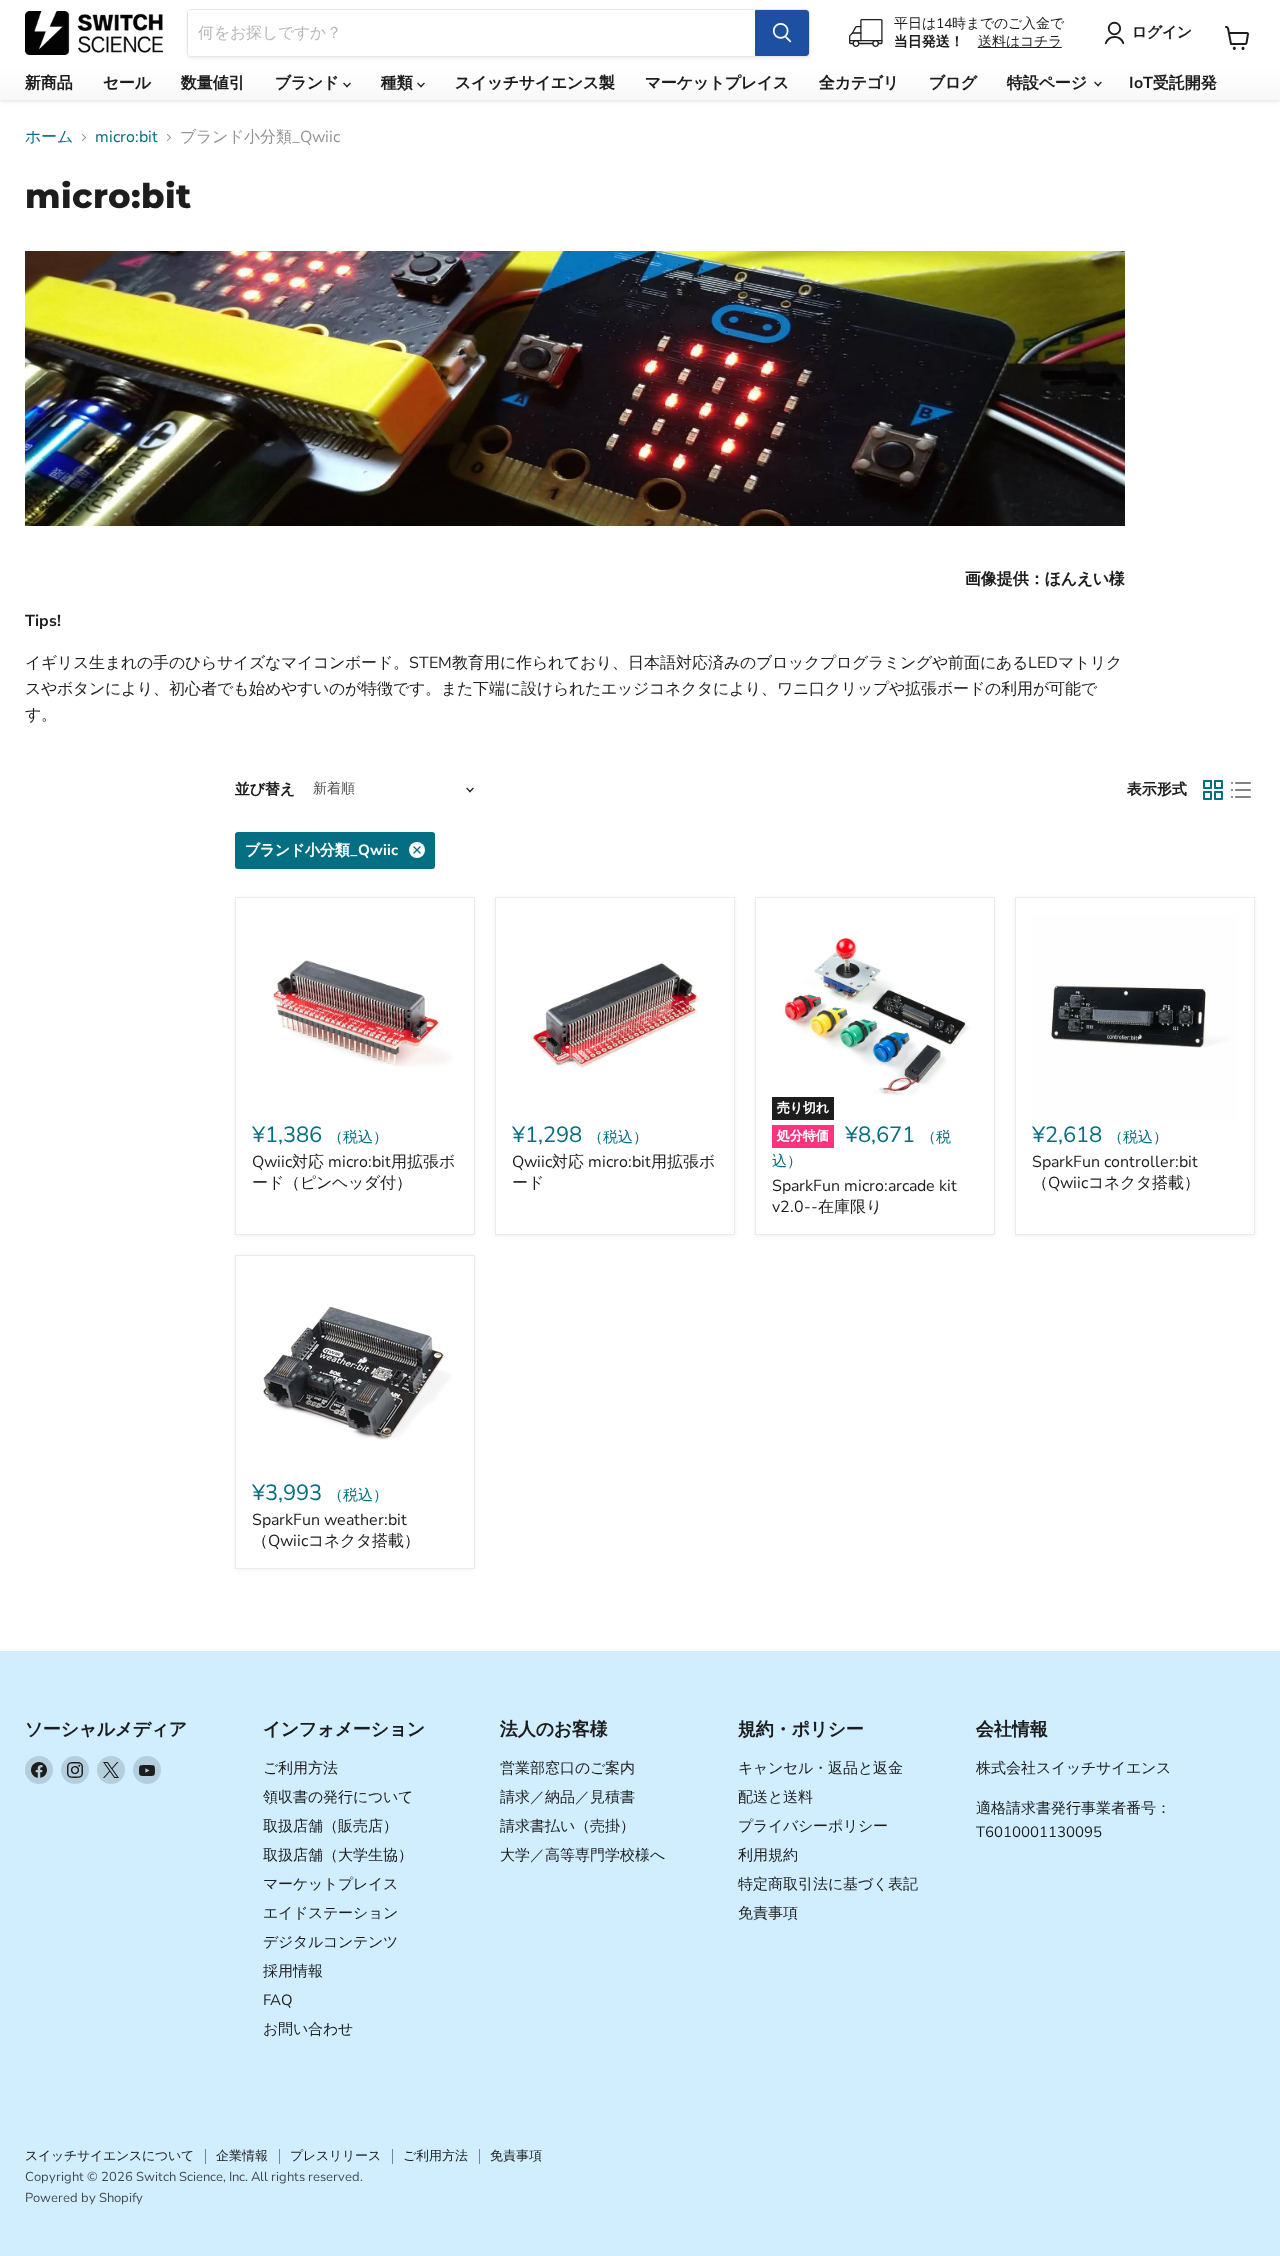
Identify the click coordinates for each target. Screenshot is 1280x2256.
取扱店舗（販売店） (330, 1826)
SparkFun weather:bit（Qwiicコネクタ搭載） (336, 1530)
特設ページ (1049, 83)
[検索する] (782, 33)
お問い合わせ (308, 2029)
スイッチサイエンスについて (109, 2156)
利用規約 (768, 1855)
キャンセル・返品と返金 (820, 1768)
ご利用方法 (300, 1768)
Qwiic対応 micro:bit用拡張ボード (613, 1172)
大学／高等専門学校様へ (582, 1855)
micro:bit (126, 137)
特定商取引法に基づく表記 (828, 1884)
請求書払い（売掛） (567, 1826)
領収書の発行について (338, 1797)
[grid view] (1213, 790)
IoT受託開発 (1173, 83)
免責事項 (768, 1913)
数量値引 (213, 83)
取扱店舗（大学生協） (338, 1855)
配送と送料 (775, 1797)
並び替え (265, 789)
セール (127, 83)
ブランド (309, 83)
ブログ (953, 83)
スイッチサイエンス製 (535, 83)
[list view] (1241, 790)
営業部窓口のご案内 (567, 1768)
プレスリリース (335, 2156)
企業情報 (242, 2156)
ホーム (49, 137)
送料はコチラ (1020, 41)
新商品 (49, 83)
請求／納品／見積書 (567, 1797)
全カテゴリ (859, 83)
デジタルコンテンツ (330, 1942)
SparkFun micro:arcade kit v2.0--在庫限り (864, 1196)
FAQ (278, 2000)
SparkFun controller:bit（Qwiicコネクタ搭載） (1116, 1172)
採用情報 (293, 1971)
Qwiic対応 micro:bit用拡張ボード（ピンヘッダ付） (353, 1172)
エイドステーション (330, 1913)
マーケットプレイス (717, 83)
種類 (399, 83)
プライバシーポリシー (813, 1826)
